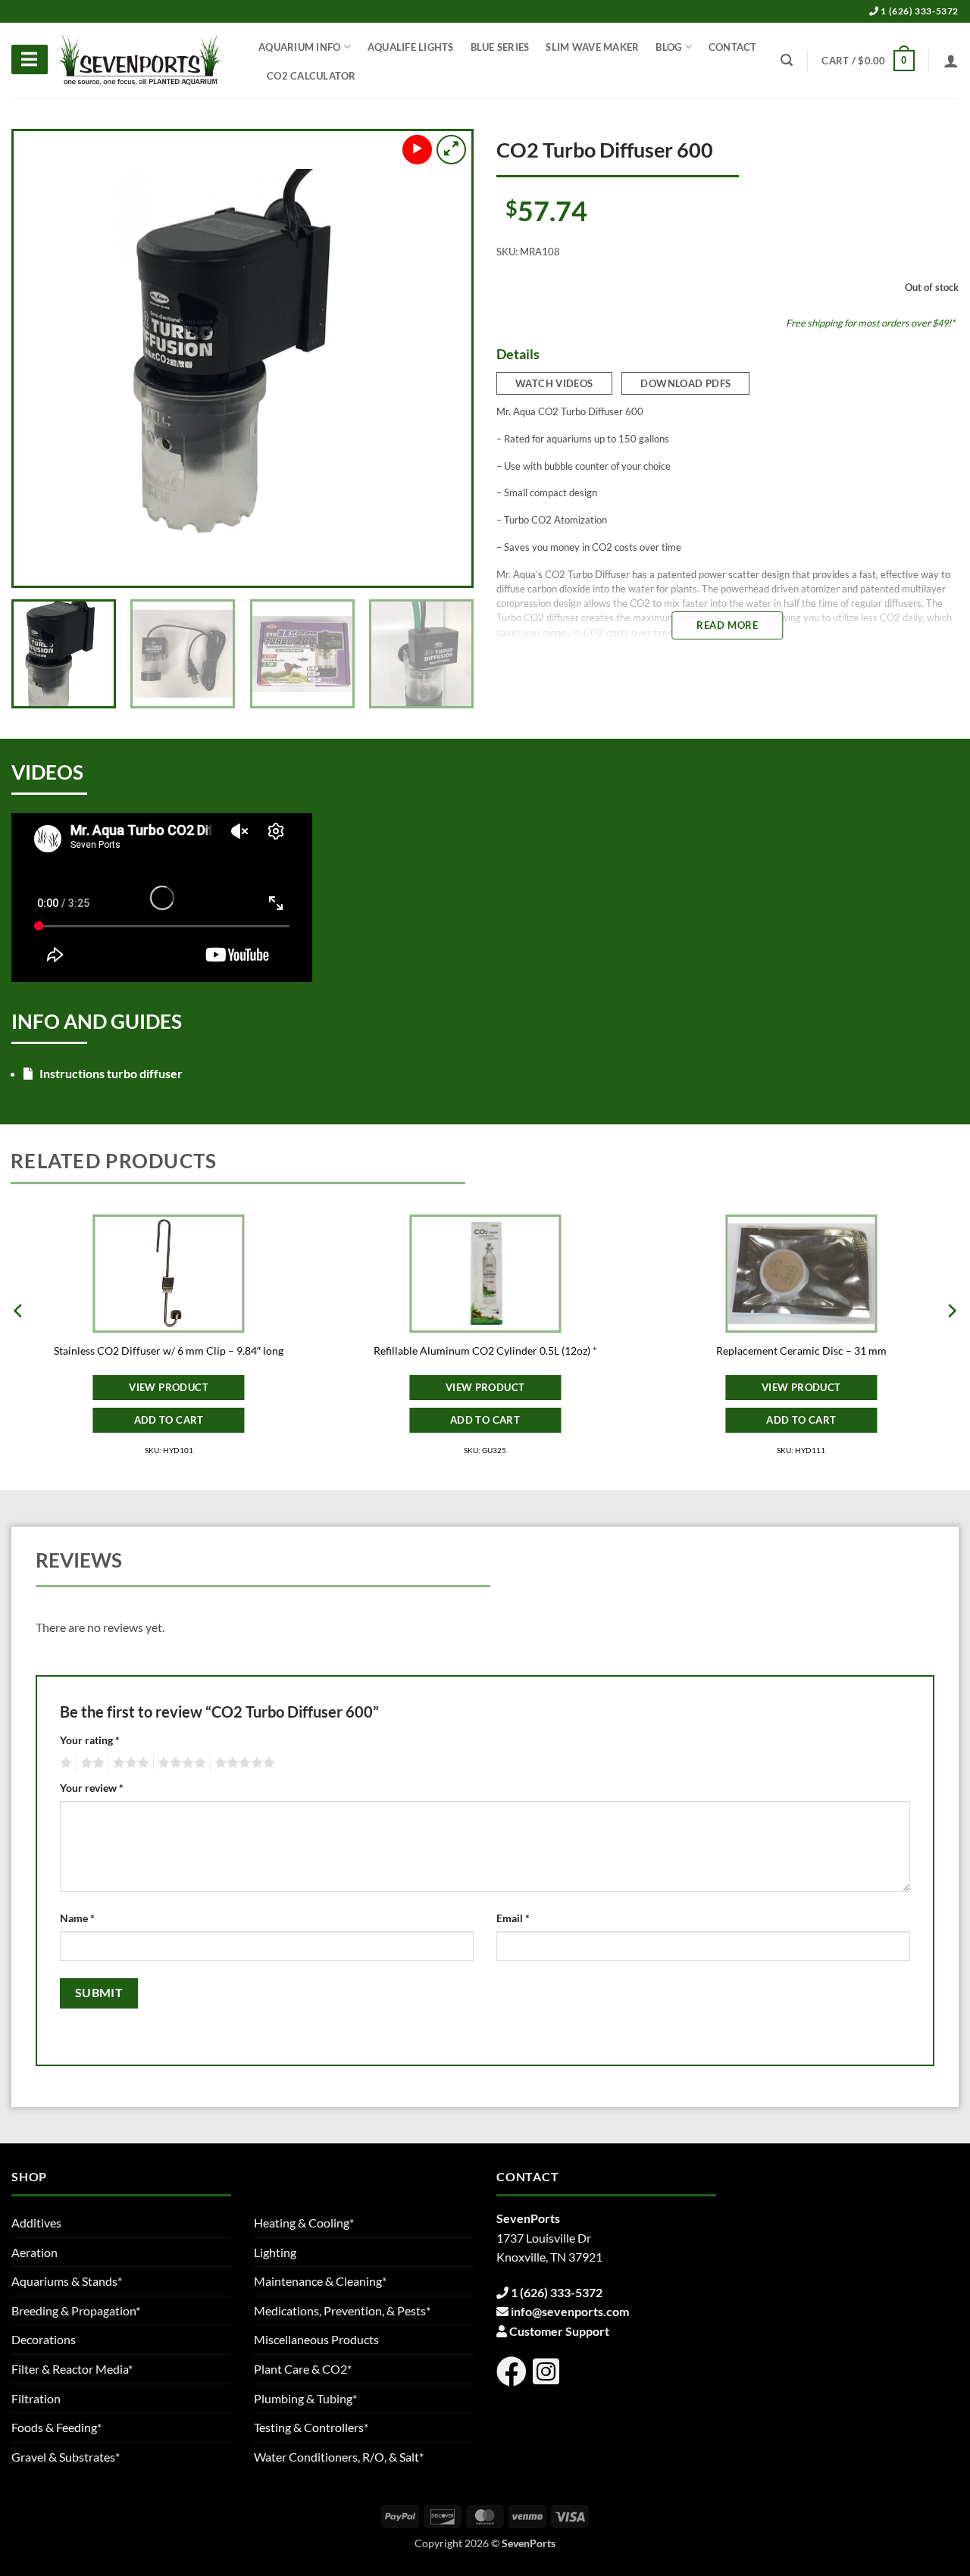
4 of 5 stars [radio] (180, 1763)
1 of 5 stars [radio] (64, 1763)
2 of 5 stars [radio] (90, 1763)
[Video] (417, 150)
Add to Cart (169, 1420)
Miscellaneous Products (316, 2339)
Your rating (90, 1740)
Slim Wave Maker (592, 47)
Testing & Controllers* (311, 2427)
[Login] (951, 61)
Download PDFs (685, 383)
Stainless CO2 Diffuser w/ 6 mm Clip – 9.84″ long (169, 1351)
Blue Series (500, 47)
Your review (92, 1788)
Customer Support (559, 2331)
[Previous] (42, 358)
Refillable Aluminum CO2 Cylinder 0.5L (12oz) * (485, 1351)
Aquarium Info (299, 47)
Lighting (275, 2252)
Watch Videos (554, 383)
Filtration (36, 2398)
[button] (868, 61)
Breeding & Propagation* (76, 2310)
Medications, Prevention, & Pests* (342, 2310)
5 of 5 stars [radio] (242, 1763)
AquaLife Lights (411, 47)
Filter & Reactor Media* (72, 2369)
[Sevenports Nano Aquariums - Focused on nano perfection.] (140, 61)
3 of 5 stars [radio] (129, 1763)
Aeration (34, 2252)
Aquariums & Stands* (67, 2281)
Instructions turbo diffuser (110, 1073)
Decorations (44, 2339)
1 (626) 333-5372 (919, 11)
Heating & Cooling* (304, 2223)
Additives (36, 2223)
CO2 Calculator (311, 76)
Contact (733, 47)
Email (513, 1918)
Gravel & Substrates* (66, 2457)
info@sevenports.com (570, 2311)
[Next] (443, 358)
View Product (169, 1387)
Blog (668, 47)
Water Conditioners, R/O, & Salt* (339, 2457)
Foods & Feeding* (56, 2427)
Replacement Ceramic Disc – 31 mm (801, 1351)
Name (77, 1918)
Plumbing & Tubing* (305, 2398)
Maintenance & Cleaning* (320, 2281)
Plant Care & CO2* (303, 2369)
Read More (727, 625)
